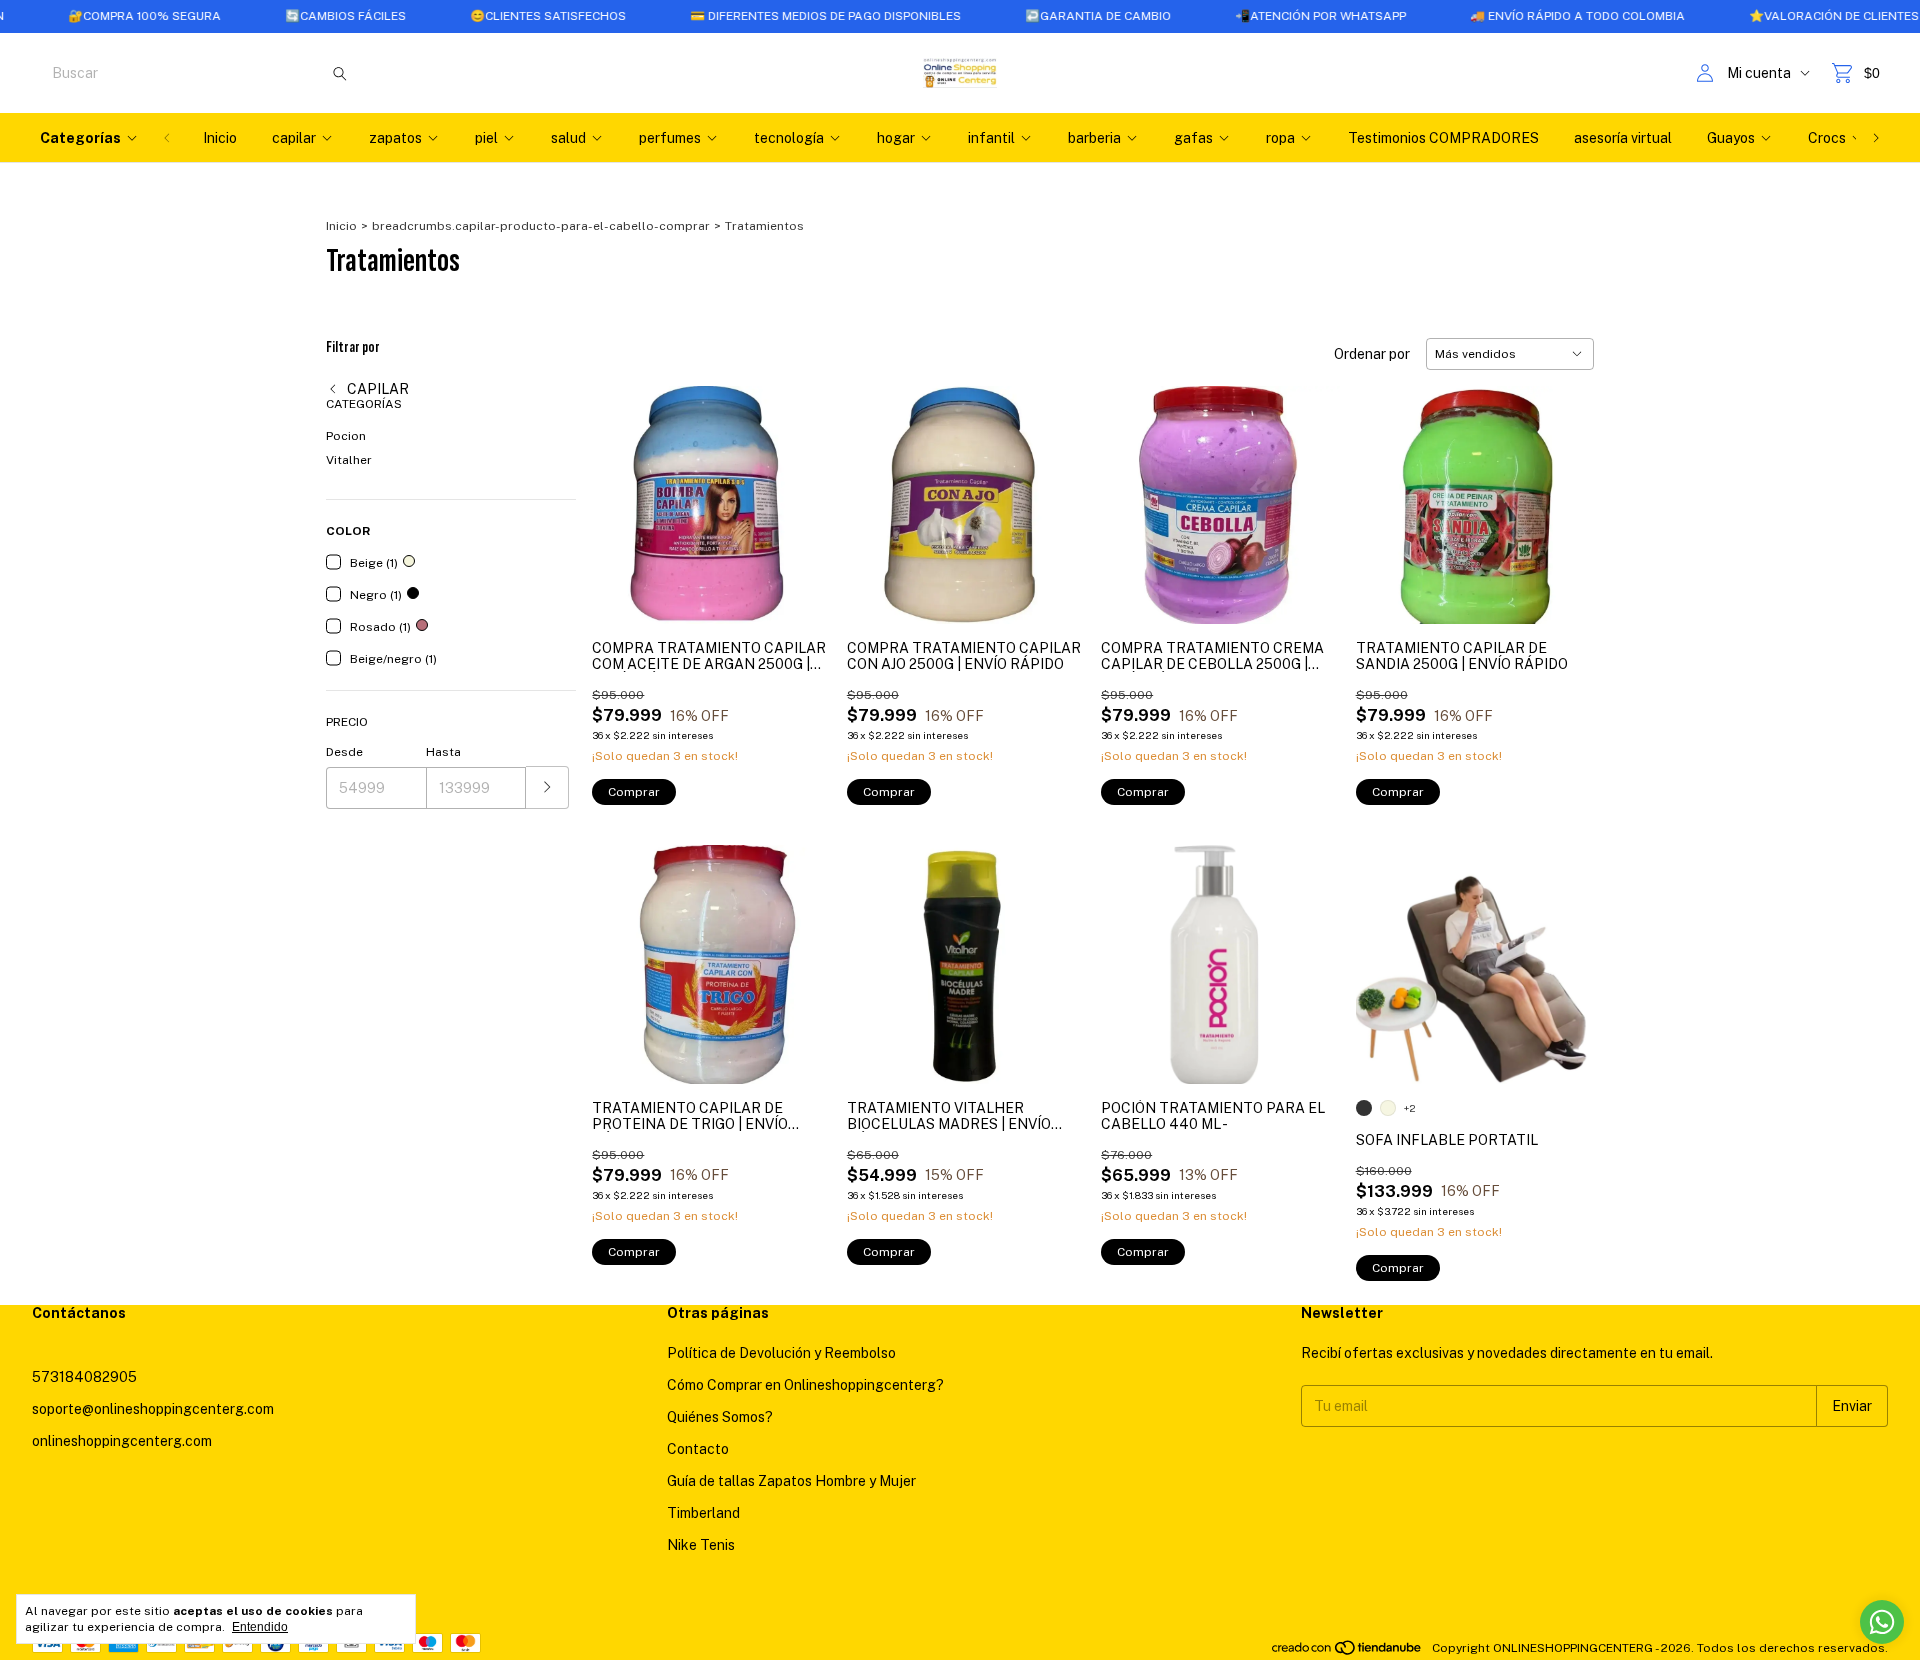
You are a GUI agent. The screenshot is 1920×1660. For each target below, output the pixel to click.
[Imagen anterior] (1131, 951)
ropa (1280, 138)
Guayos (1731, 138)
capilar (294, 138)
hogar (896, 138)
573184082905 (84, 1377)
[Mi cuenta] (1705, 73)
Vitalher (349, 460)
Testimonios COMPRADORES (1443, 138)
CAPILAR (376, 389)
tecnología (789, 138)
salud (568, 138)
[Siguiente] (1876, 138)
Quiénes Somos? (720, 1417)
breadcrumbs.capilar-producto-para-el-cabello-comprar (541, 226)
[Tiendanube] (1347, 1653)
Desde (344, 752)
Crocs (1827, 138)
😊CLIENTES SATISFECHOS (491, 16)
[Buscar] (340, 73)
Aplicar (547, 787)
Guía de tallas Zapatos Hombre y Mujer (791, 1481)
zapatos (395, 138)
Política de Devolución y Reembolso (781, 1353)
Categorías (80, 138)
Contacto (698, 1449)
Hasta (443, 752)
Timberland (703, 1513)
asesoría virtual (1623, 138)
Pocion (346, 436)
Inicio (220, 138)
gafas (1193, 138)
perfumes (670, 138)
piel (486, 138)
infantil (991, 138)
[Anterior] (167, 138)
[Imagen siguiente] (1310, 951)
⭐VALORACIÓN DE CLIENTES (1777, 16)
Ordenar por (1372, 354)
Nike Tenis (701, 1545)
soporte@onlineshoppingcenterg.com (153, 1409)
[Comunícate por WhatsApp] (1882, 1622)
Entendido (260, 1627)
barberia (1094, 138)
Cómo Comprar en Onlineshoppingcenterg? (805, 1385)
